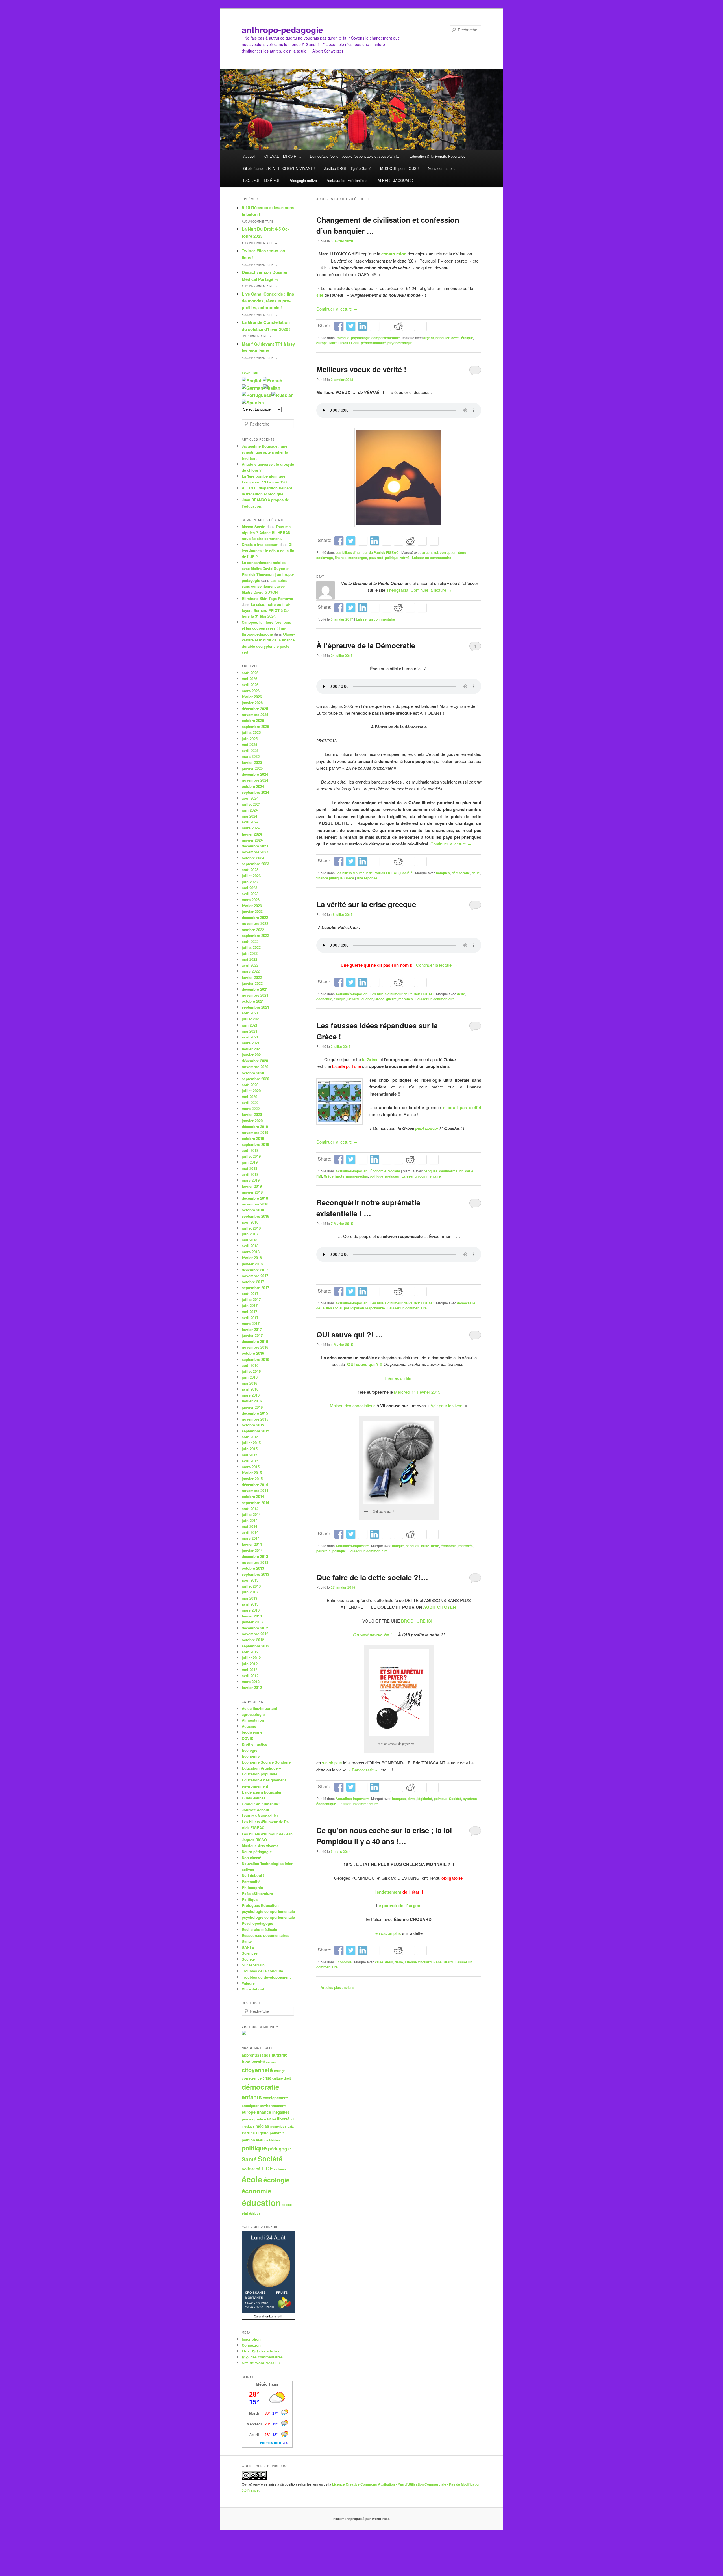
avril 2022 (250, 965)
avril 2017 (250, 1318)
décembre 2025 (255, 709)
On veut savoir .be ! (372, 1635)
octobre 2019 (253, 1138)
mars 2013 (251, 1610)
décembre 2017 (255, 1270)
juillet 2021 (251, 1019)
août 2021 (250, 1013)
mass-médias (357, 1176)
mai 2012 (250, 1670)
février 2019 (252, 1186)
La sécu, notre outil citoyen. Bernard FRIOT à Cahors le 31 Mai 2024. (266, 610)
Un (256, 336)
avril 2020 (250, 1102)
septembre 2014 (255, 1503)
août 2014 (250, 1509)
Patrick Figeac (255, 2133)
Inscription (251, 2339)
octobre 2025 (253, 720)
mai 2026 (250, 679)
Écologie (250, 1750)
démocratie (461, 873)
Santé (247, 1941)
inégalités (281, 2112)
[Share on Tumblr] (386, 326)
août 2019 (250, 1150)
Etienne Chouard (418, 1962)
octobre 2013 (253, 1568)
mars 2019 (251, 1180)
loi (292, 2119)
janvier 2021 (252, 1055)
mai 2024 (250, 816)
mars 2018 (251, 1252)
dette (455, 338)
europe (322, 343)
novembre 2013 (255, 1562)
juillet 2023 (251, 876)
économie (324, 999)
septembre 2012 (255, 1646)
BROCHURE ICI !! (418, 1621)
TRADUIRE (250, 373)
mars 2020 (251, 1108)
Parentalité (251, 1882)
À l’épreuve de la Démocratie (366, 645)
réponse (367, 878)
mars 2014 (251, 1538)
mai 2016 (250, 1383)
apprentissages (256, 2055)
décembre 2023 (255, 846)
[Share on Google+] (374, 326)
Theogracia (397, 590)
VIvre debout (253, 1989)
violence (280, 2169)
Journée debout (255, 1810)
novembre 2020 (255, 1067)
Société (407, 873)
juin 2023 (250, 882)
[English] (252, 380)
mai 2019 (250, 1168)
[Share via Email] (422, 326)
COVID (248, 1738)
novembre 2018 (255, 1204)
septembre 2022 (255, 935)
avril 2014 (250, 1532)
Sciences (250, 1953)
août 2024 (250, 798)
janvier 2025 (252, 768)
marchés (406, 999)
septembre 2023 (255, 864)
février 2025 (252, 762)
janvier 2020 (252, 1121)
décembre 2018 (255, 1198)
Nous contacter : (441, 168)
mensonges (358, 558)
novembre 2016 (255, 1347)
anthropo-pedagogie (282, 30)
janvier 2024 (252, 840)
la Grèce (370, 1059)
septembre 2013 (255, 1574)
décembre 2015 (255, 1413)
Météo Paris (267, 2384)
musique (248, 2126)
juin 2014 (250, 1520)
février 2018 (252, 1258)
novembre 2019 (255, 1132)
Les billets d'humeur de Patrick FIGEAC (367, 552)
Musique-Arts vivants (260, 1846)
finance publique (329, 878)
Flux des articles (261, 2351)
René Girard (443, 1962)
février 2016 (252, 1401)
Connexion (251, 2345)
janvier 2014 (252, 1550)
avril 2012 (250, 1676)
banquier (443, 338)
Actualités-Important (352, 994)
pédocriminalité (373, 343)
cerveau (272, 2062)
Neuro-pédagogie (257, 1852)
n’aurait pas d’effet (462, 1107)
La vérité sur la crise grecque (366, 904)
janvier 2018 (252, 1264)
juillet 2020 (251, 1091)
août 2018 (250, 1222)
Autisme (249, 1726)
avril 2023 (250, 894)
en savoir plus (389, 1933)
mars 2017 (251, 1323)
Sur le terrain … (256, 1965)
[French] (273, 380)
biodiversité (252, 1732)
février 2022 (252, 977)
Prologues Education (260, 1905)
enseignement (275, 2098)
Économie (378, 1171)
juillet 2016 (251, 1371)
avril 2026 (250, 685)
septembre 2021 (255, 1007)
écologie (277, 2180)
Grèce (349, 878)
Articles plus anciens (335, 1987)
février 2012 (252, 1687)
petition (248, 2140)
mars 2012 (251, 1681)
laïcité (272, 2119)
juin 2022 (250, 953)
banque (398, 1546)
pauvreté (376, 558)
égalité (287, 2205)
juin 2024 (250, 810)
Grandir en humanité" (261, 1804)
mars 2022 (251, 971)
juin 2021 (250, 1025)
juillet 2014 (251, 1514)
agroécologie (253, 1714)
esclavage (325, 558)
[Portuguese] (257, 395)
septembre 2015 (255, 1431)
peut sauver (426, 1128)
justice (260, 2119)
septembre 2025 (255, 726)
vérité (405, 558)
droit (287, 2078)
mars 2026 (251, 691)
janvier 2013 (252, 1622)
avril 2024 (250, 822)
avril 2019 (250, 1174)
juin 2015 (250, 1449)
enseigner (250, 2106)
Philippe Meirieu (268, 2140)
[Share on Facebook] (339, 326)
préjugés (392, 1176)
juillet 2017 (251, 1299)
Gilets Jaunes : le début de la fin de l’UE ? (268, 550)
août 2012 (250, 1652)
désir (389, 1962)
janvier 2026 (252, 703)
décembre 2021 (255, 989)
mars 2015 (251, 1467)
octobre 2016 (253, 1353)
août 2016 (250, 1365)
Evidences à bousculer (262, 1792)
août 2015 (250, 1437)
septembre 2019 (255, 1144)
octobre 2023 (253, 858)
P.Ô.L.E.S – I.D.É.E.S (261, 180)
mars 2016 (251, 1395)
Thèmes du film (399, 1378)
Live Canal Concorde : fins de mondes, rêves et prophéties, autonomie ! (268, 301)
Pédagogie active (303, 180)
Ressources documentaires (265, 1935)
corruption (448, 552)
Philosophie (252, 1887)
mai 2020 (250, 1097)
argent (429, 338)
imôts (340, 1176)
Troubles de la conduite (262, 1971)
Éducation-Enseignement (264, 1780)
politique (392, 558)
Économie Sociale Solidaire (266, 1762)
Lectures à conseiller (260, 1816)
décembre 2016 (255, 1341)
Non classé (251, 1858)
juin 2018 (250, 1234)
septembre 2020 (255, 1079)
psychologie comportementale (375, 338)
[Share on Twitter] (351, 326)
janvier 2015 (252, 1479)
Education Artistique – (261, 1768)
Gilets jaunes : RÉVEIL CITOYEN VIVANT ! (279, 168)
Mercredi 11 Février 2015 (417, 1392)
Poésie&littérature (257, 1893)
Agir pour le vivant (447, 1405)
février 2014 (252, 1544)
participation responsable (364, 1308)
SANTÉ (248, 1947)
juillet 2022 (251, 947)
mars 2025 (251, 756)
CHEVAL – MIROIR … (283, 156)
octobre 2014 (253, 1496)
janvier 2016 (252, 1407)
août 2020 (250, 1085)
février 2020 (252, 1114)
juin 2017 (250, 1305)
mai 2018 (250, 1240)
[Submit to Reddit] (398, 326)
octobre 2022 (253, 930)
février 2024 (252, 834)
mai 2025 (250, 744)
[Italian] (272, 388)
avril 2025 (250, 750)
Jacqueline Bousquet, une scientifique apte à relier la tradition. (265, 452)
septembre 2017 (255, 1288)
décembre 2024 (255, 774)
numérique (278, 2126)
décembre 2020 (255, 1061)
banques (443, 873)
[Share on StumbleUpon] (410, 326)
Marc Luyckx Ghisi (344, 343)
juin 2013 (250, 1592)
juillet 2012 (251, 1658)
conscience (252, 2078)
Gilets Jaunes (254, 1798)
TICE (267, 2169)
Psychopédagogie (257, 1923)
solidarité (251, 2169)
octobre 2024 (253, 786)
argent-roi (430, 552)
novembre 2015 (255, 1419)
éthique (467, 338)
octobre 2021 (253, 1001)
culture (277, 2078)
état (245, 2213)
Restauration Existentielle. (347, 180)
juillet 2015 (251, 1443)
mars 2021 (251, 1043)
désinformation (451, 1171)
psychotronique (400, 343)
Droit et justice (254, 1744)
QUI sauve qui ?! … (350, 1334)
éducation (261, 2202)
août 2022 (250, 941)
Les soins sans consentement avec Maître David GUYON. (264, 586)
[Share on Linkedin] (363, 326)
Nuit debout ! (253, 1875)
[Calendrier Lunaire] (268, 2318)
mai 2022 (250, 959)
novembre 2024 (255, 780)
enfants (252, 2097)
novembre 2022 (255, 923)
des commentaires (262, 2357)
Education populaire (260, 1774)
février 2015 (252, 1473)
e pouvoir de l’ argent (400, 1905)
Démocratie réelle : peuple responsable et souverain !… (355, 156)
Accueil (249, 156)
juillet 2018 (251, 1228)
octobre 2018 (253, 1210)
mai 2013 (250, 1598)
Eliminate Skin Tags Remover (268, 598)
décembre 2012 (255, 1628)
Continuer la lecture (337, 309)
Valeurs (248, 1983)
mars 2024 (251, 828)
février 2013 (252, 1616)
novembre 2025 (255, 715)
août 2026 (250, 673)
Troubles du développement (266, 1977)
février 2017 (252, 1329)
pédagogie (279, 2149)
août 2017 (250, 1294)
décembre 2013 (255, 1556)
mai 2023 (250, 888)
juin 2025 (250, 739)
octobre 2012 (253, 1640)
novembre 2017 (255, 1276)
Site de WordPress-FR (261, 2363)
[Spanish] (253, 403)
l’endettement (388, 1892)
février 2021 (252, 1049)
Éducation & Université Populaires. (438, 156)
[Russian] (283, 395)
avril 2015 (250, 1461)
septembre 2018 (255, 1216)
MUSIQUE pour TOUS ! (399, 168)
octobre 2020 (253, 1073)
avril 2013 (250, 1604)
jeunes (248, 2119)
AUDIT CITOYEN (440, 1607)
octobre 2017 (253, 1282)
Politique (342, 338)
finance (341, 558)
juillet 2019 (251, 1156)
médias (262, 2126)
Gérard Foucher (360, 999)
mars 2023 (251, 900)
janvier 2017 (252, 1335)
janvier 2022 (252, 983)
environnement (255, 1786)
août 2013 (250, 1580)
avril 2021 (250, 1037)
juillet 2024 (251, 804)
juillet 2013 (251, 1586)
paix (291, 2126)
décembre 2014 (255, 1485)
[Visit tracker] (244, 2034)
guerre (391, 999)
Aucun (259, 222)
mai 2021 (250, 1031)
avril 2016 (250, 1389)
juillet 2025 (251, 732)
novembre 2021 (255, 995)
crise (425, 1546)
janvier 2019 (252, 1192)
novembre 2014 (255, 1490)
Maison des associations (353, 1405)
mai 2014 (250, 1526)
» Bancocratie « (362, 1770)
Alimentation (253, 1720)
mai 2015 (250, 1455)
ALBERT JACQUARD (395, 180)
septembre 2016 (255, 1359)
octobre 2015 (253, 1425)
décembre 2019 (255, 1127)
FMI (319, 1176)
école (252, 2179)
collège (280, 2071)
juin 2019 (250, 1162)
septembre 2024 (255, 792)
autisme (279, 2055)
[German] (252, 388)
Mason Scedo (254, 527)
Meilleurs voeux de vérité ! (361, 369)
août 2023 (250, 870)
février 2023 (252, 906)
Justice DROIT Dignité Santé (348, 168)
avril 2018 (250, 1246)
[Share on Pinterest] (363, 541)
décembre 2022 (255, 917)
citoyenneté (257, 2070)
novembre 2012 (255, 1634)
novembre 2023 (255, 852)
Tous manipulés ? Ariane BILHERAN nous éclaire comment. (267, 533)
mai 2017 (250, 1312)
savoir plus (332, 1763)
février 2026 (252, 697)
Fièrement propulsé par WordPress (361, 2519)
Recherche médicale (259, 1929)
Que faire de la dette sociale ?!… (372, 1577)
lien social (334, 1308)
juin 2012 (250, 1664)
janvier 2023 (252, 911)
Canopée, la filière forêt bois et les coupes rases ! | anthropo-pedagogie (266, 628)
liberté (283, 2119)
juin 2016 (250, 1377)
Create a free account (260, 544)
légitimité (425, 1799)
